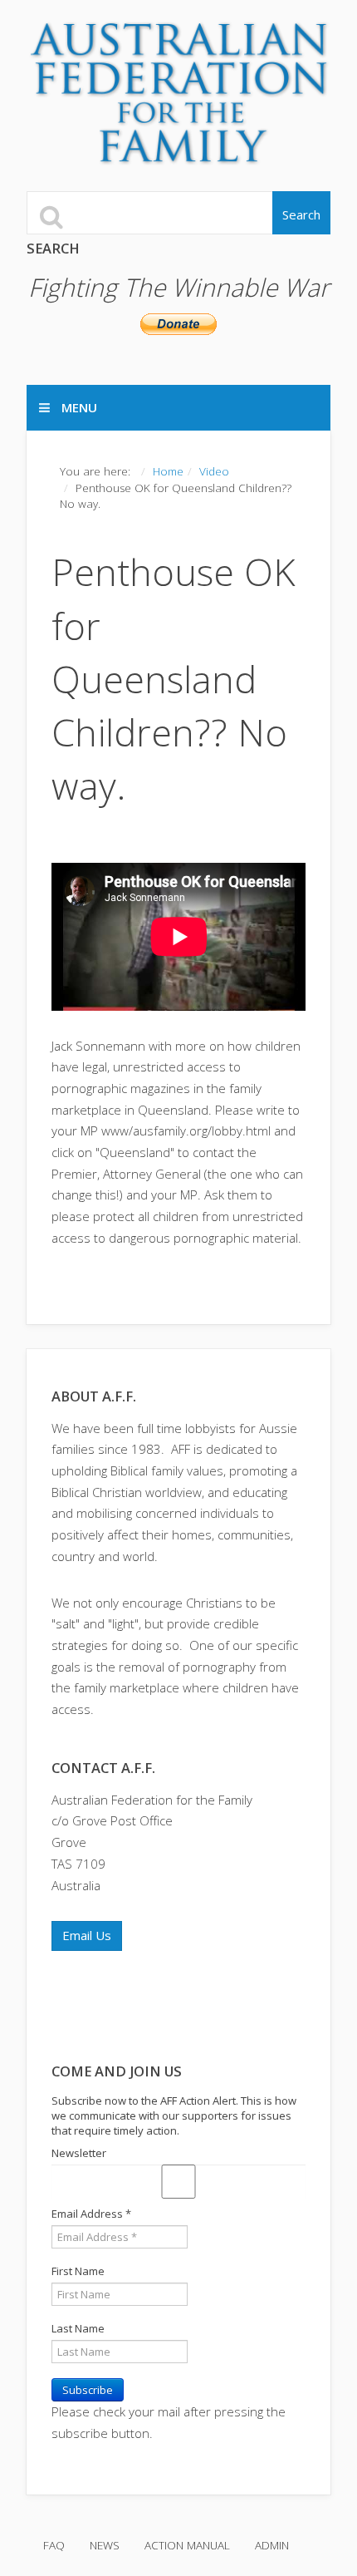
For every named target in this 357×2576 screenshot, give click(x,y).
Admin (272, 2545)
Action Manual (187, 2545)
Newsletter (79, 2153)
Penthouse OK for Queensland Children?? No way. (174, 678)
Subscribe (88, 2390)
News (105, 2545)
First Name (78, 2271)
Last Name (78, 2328)
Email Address (91, 2214)
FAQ (54, 2545)
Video (214, 471)
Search (301, 214)
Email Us (87, 1935)
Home (168, 471)
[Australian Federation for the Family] (180, 94)
